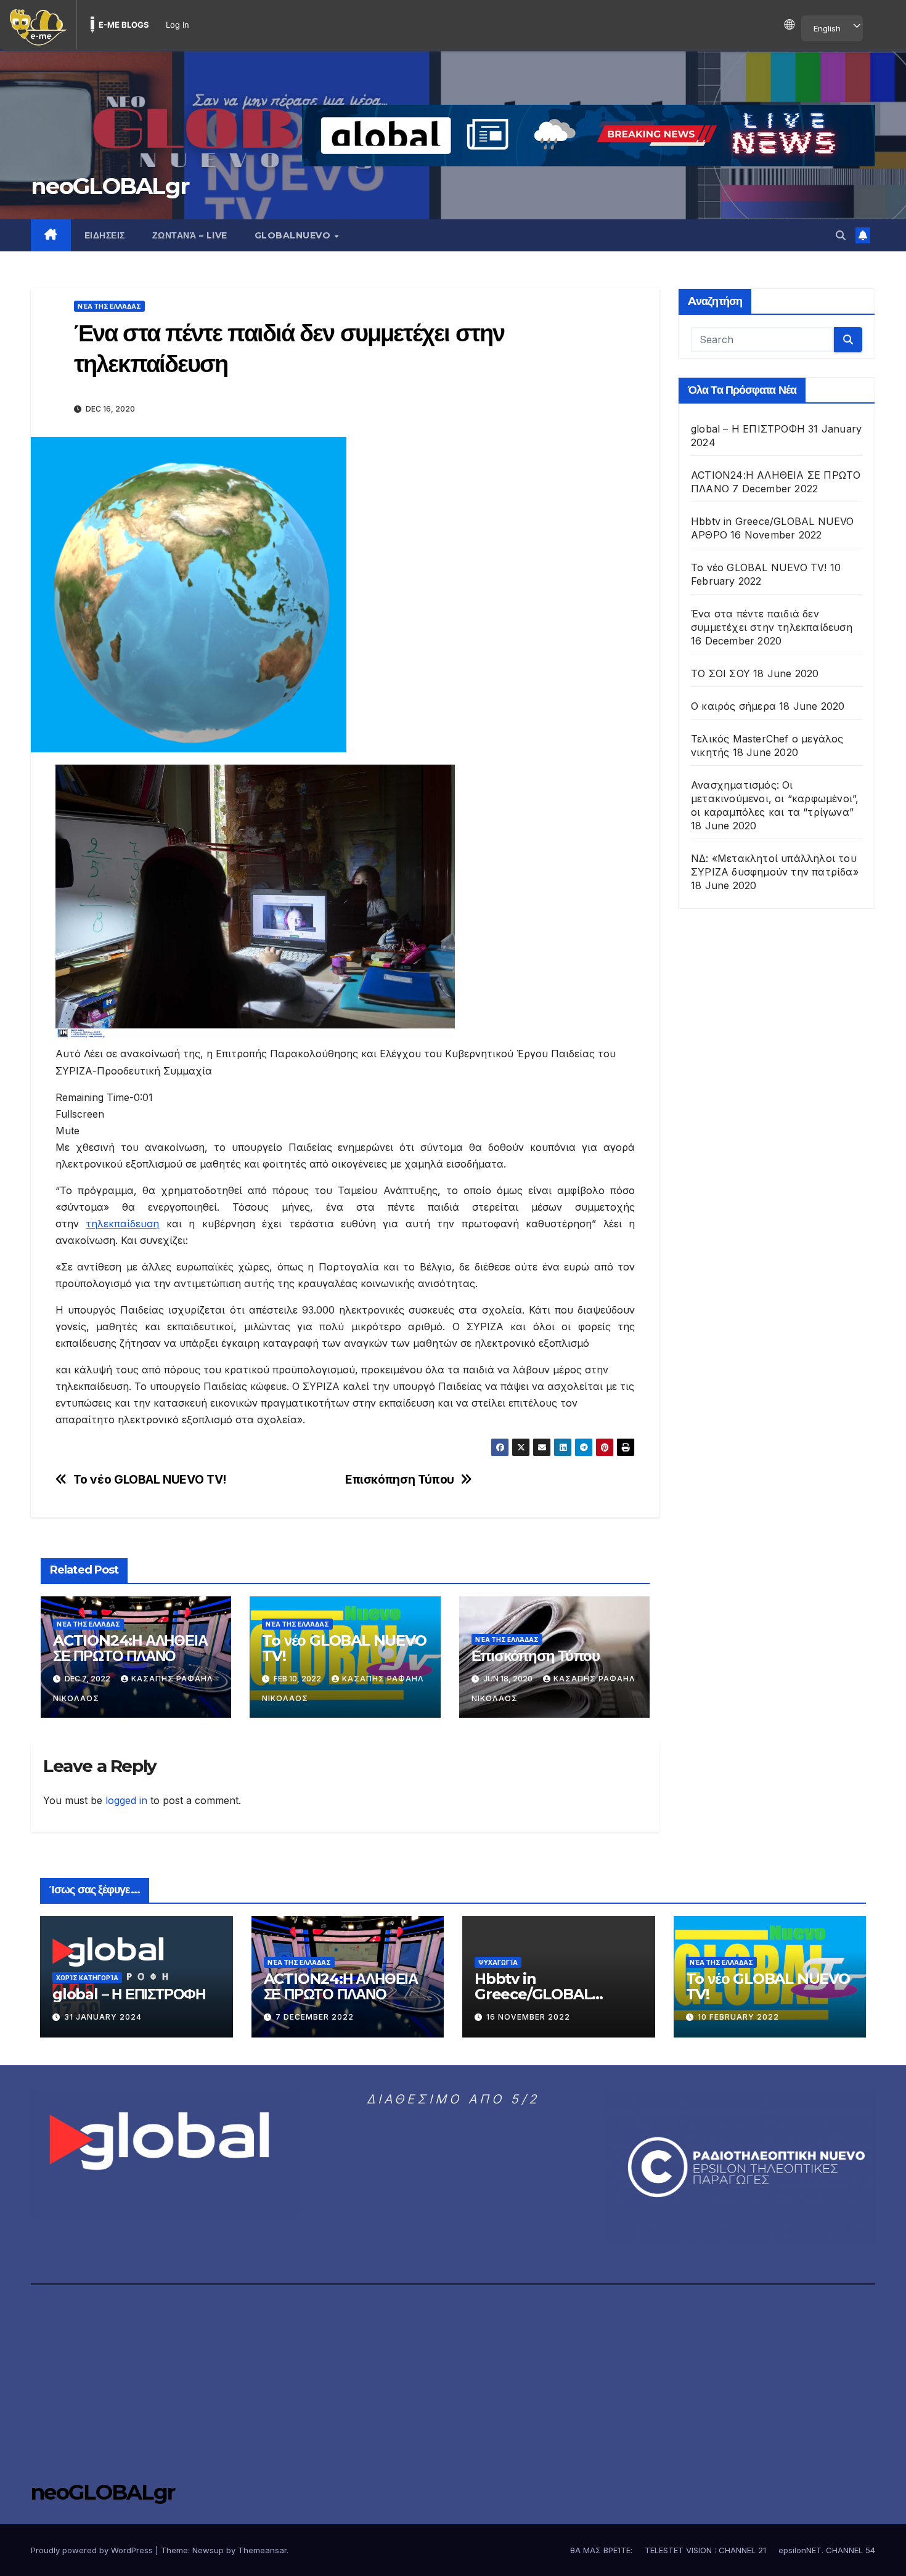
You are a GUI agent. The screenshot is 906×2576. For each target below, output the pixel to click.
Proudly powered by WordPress (93, 2550)
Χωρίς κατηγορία (87, 1978)
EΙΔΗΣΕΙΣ (105, 235)
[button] (841, 235)
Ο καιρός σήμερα (733, 706)
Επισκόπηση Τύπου (400, 1480)
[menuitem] (38, 25)
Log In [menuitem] (178, 25)
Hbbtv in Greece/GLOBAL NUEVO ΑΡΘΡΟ (533, 1994)
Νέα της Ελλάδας (109, 306)
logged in (126, 1800)
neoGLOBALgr (110, 186)
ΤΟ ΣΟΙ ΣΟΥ (720, 673)
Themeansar (262, 2550)
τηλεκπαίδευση (122, 1224)
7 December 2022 (315, 2017)
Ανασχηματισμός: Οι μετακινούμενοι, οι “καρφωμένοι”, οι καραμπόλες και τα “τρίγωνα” (775, 798)
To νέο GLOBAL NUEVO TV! (150, 1480)
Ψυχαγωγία (498, 1962)
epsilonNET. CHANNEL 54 (827, 2550)
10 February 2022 (738, 2017)
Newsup (208, 2550)
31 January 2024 (103, 2017)
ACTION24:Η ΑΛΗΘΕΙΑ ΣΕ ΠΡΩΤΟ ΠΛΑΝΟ (130, 1648)
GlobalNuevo (294, 235)
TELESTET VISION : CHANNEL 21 (705, 2550)
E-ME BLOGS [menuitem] (124, 25)
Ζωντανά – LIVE (190, 235)
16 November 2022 (528, 2017)
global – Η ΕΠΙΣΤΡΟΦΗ (748, 429)
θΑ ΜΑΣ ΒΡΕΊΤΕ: (601, 2550)
